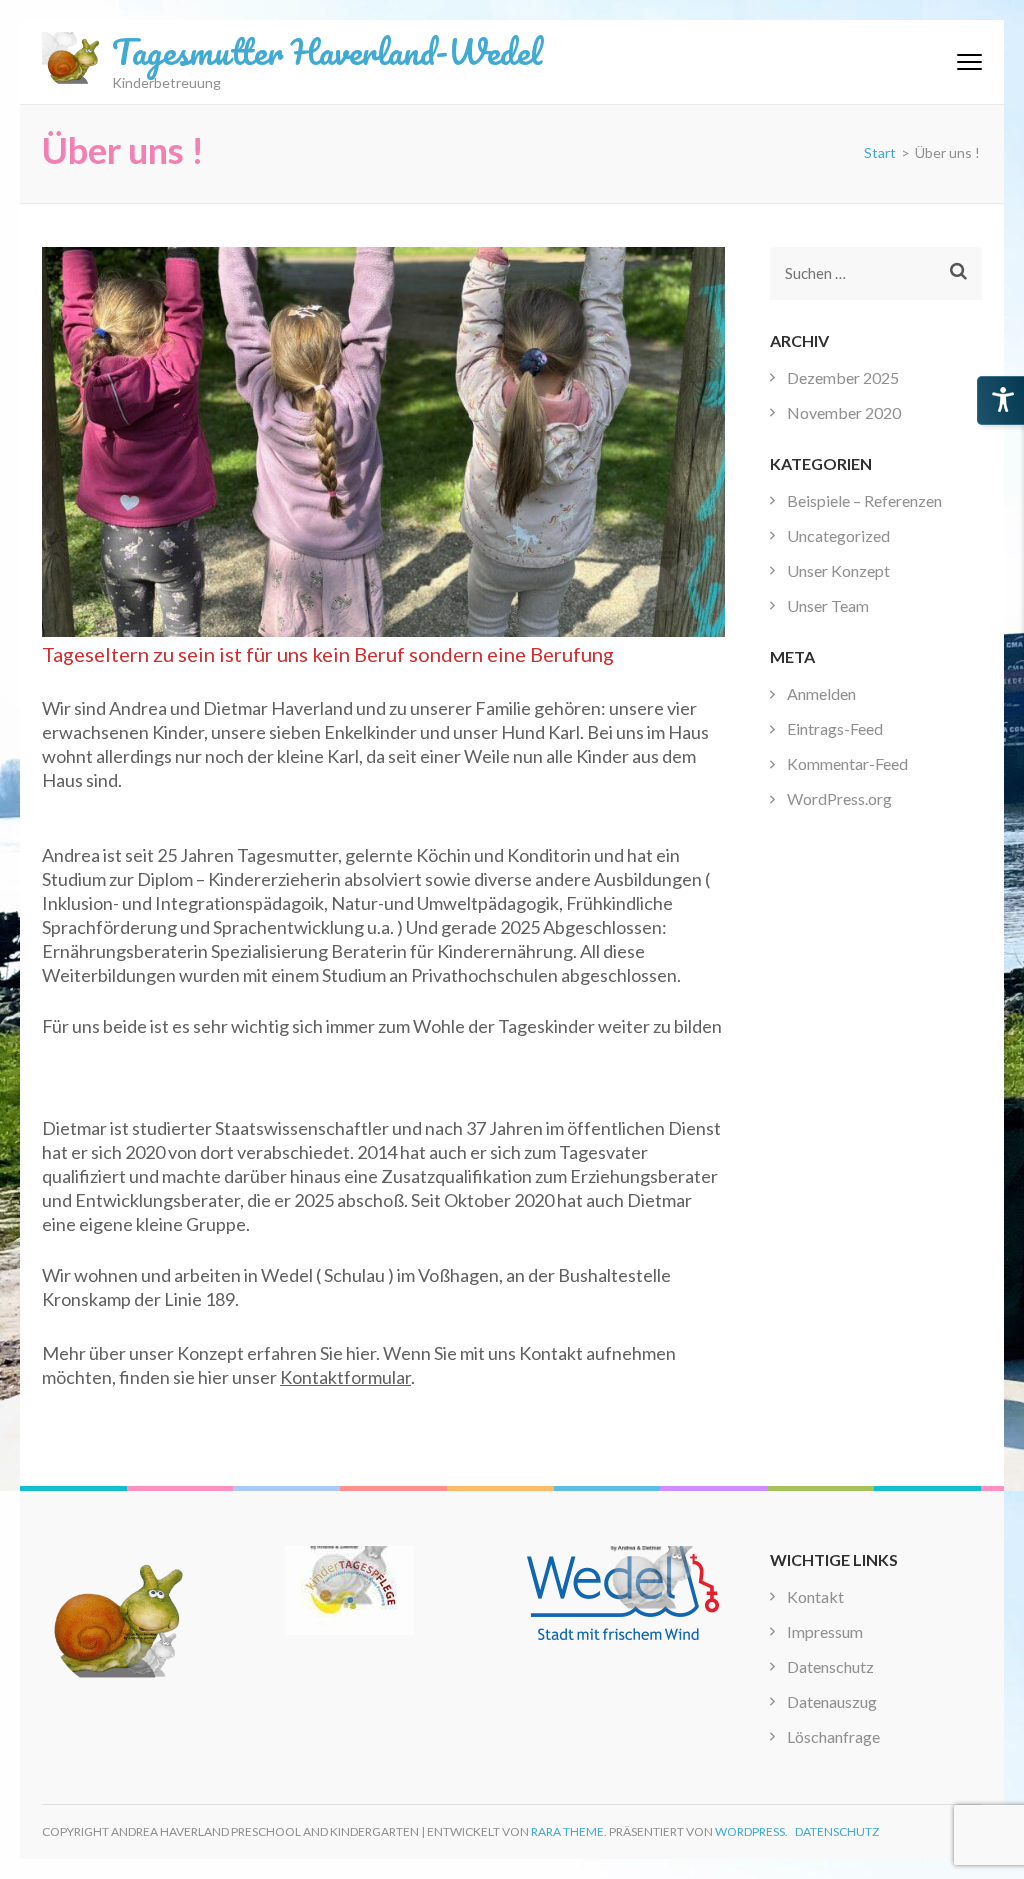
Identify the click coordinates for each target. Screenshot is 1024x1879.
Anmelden (821, 693)
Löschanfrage (833, 1736)
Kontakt (815, 1596)
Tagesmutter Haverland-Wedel (327, 51)
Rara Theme (567, 1831)
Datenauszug (832, 1701)
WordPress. (751, 1831)
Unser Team (828, 605)
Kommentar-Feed (847, 763)
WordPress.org (839, 798)
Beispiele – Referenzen (864, 500)
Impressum (825, 1631)
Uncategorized (838, 535)
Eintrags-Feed (835, 728)
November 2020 (844, 412)
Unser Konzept (838, 570)
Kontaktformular (345, 1377)
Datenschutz (830, 1666)
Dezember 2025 (843, 377)
